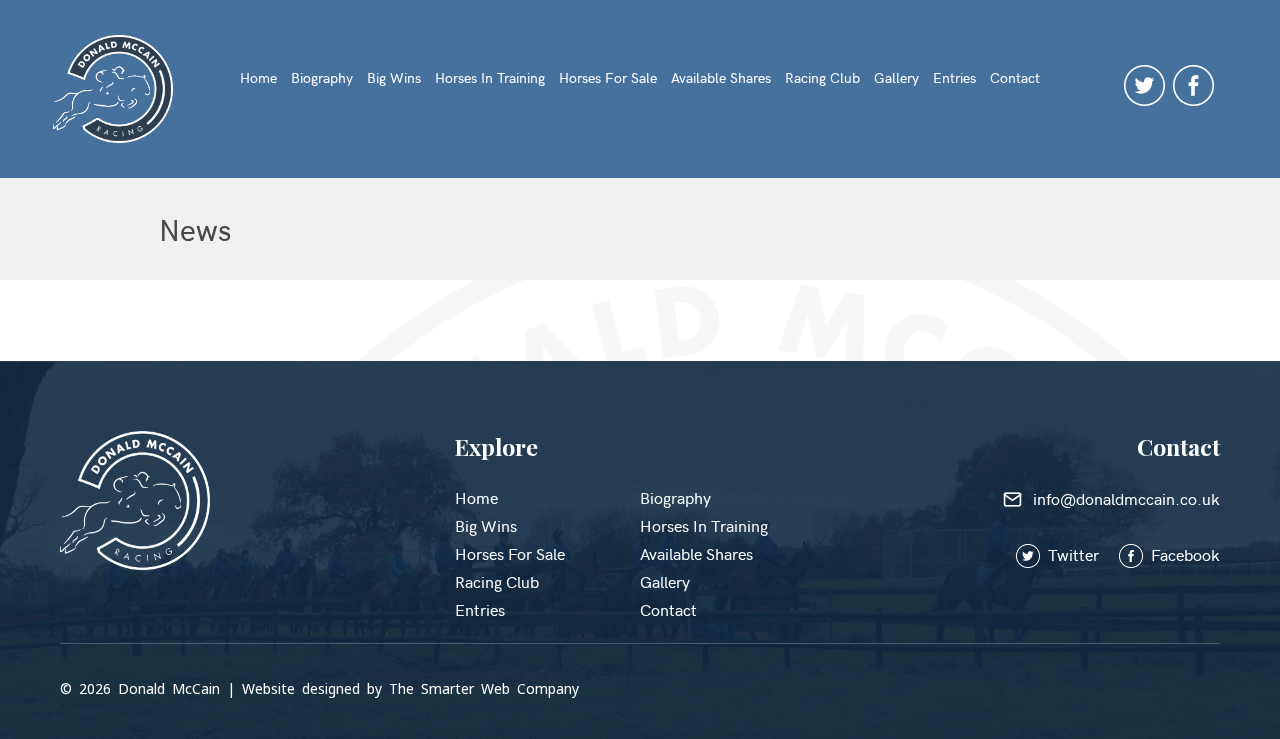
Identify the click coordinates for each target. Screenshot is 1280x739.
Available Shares (721, 77)
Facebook (1183, 554)
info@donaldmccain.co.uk (1123, 498)
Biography (322, 77)
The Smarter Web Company (484, 688)
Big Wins (394, 77)
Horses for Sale (608, 77)
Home (258, 77)
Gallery (896, 77)
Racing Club (822, 77)
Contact (1015, 77)
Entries (954, 77)
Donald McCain (169, 688)
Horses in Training (490, 77)
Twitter (1081, 554)
